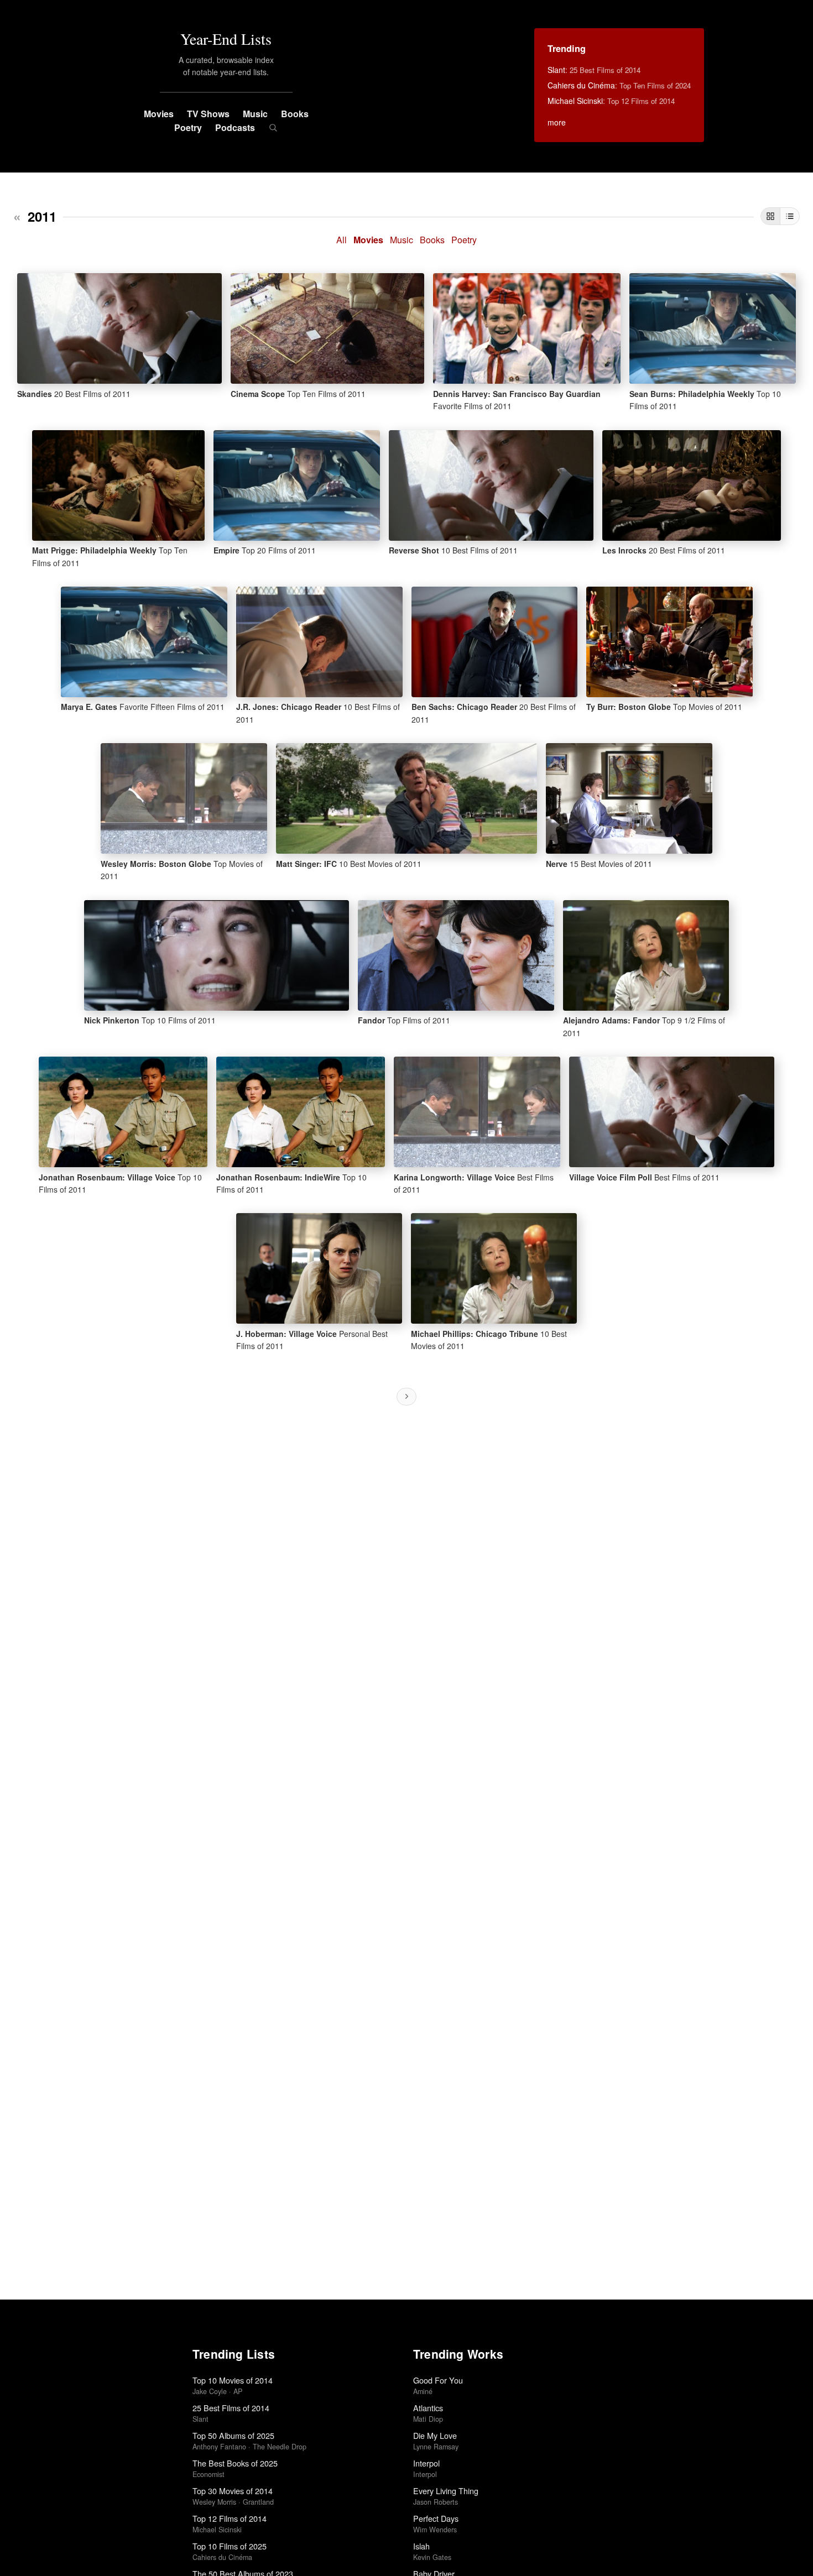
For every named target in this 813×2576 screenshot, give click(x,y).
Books (295, 114)
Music (255, 114)
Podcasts (235, 127)
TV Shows (208, 114)
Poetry (188, 127)
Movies (159, 114)
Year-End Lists (226, 39)
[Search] (273, 128)
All (342, 240)
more (557, 122)
